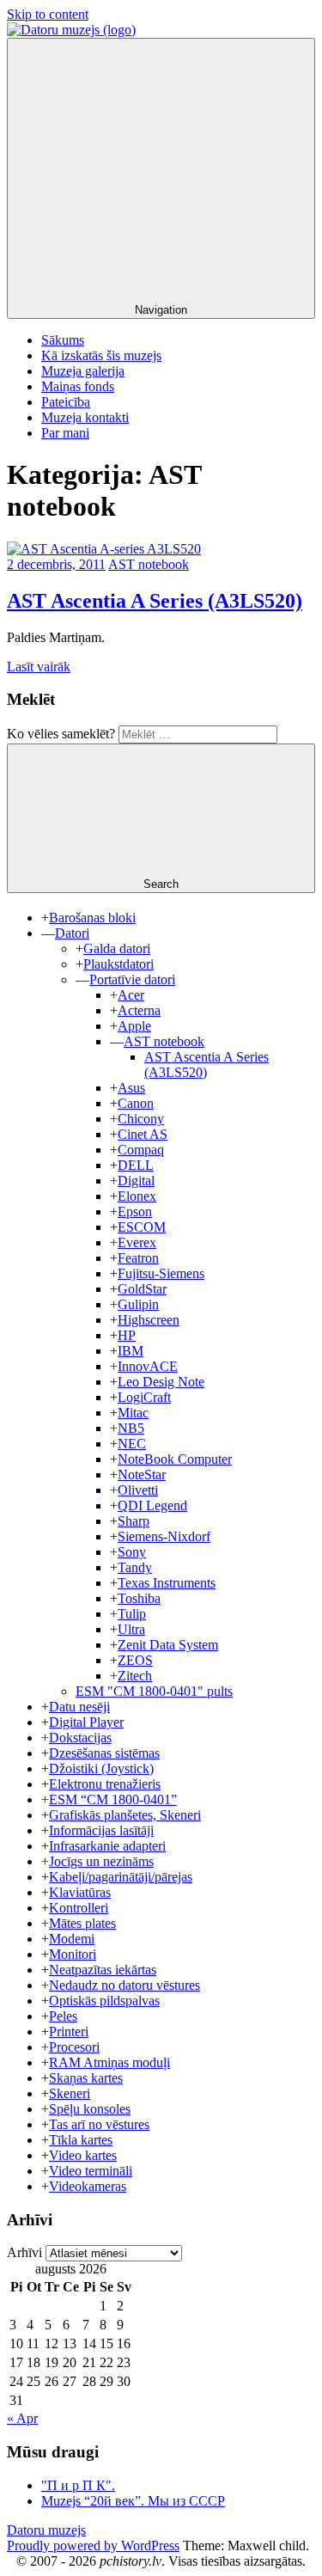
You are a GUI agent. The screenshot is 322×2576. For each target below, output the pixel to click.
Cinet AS (143, 1134)
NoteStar (142, 1475)
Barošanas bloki (92, 918)
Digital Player (86, 1722)
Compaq (141, 1150)
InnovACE (148, 1366)
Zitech (135, 1676)
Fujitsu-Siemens (161, 1273)
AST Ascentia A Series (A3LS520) (155, 601)
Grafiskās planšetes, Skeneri (125, 1815)
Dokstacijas (80, 1738)
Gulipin (138, 1304)
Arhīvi (24, 2252)
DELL (136, 1165)
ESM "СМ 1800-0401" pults (154, 1691)
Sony (132, 1552)
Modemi (72, 1939)
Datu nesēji (79, 1707)
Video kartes (83, 2155)
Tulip (132, 1614)
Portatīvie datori (132, 979)
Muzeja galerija (83, 371)
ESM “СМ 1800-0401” (113, 1799)
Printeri (69, 2031)
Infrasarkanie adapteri (107, 1846)
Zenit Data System (168, 1645)
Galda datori (117, 948)
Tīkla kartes (81, 2140)
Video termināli (91, 2171)
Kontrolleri (79, 1908)
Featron (138, 1258)
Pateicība (66, 402)
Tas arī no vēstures (99, 2124)
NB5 (131, 1428)
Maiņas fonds (78, 386)
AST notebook (149, 564)
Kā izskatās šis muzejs (101, 355)
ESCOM (142, 1227)
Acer (131, 995)
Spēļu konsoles (90, 2109)
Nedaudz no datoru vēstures (125, 1985)
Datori (72, 933)
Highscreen (149, 1320)
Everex (137, 1242)
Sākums (63, 340)
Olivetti (138, 1490)
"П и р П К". (78, 2485)
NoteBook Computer (175, 1459)
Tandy (135, 1567)
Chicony (141, 1119)
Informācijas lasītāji (101, 1830)
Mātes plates (82, 1923)
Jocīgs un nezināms (101, 1861)
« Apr (22, 2418)
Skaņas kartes (86, 2078)
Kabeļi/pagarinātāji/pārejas (121, 1877)
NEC (132, 1444)
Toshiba (139, 1598)
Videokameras (88, 2186)
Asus (131, 1088)
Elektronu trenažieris (105, 1784)
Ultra (131, 1629)
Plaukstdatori (118, 964)
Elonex (137, 1196)
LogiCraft (144, 1397)
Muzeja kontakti (85, 417)
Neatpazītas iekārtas (103, 1970)
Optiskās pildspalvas (104, 2001)
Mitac (133, 1413)
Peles (63, 2016)
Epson (135, 1212)
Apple (134, 1026)
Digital (136, 1181)
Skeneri (70, 2093)
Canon (136, 1103)
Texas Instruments (167, 1583)
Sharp (134, 1521)
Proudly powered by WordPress (93, 2545)
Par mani (65, 433)
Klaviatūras (80, 1892)
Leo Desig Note (161, 1382)
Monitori (73, 1954)
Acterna (139, 1010)
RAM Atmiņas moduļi (109, 2062)
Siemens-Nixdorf (164, 1536)
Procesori (74, 2047)
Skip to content (48, 14)
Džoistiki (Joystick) (101, 1768)
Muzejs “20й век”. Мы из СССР (133, 2501)
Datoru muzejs (46, 2530)
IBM (131, 1351)
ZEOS (135, 1660)
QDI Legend (152, 1505)
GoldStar (142, 1289)
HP (127, 1335)
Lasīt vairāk (39, 667)
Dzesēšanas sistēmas (104, 1753)
